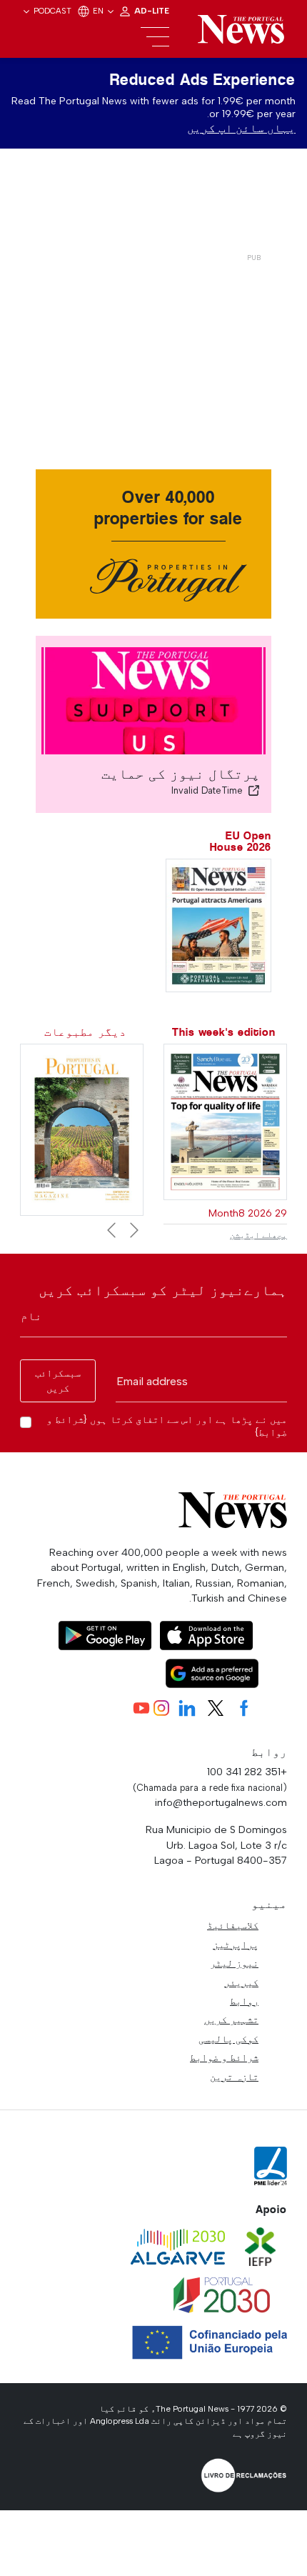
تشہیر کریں (231, 2020)
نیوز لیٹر (234, 1963)
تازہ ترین (234, 2077)
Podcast (52, 11)
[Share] (254, 790)
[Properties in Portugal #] (82, 1128)
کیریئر (241, 1982)
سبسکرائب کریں (58, 1381)
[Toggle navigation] (155, 37)
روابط (244, 2001)
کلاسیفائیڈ (233, 1925)
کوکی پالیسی (228, 2039)
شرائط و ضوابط (224, 2057)
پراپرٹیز (236, 1945)
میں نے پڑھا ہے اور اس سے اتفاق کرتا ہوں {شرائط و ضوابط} (167, 1426)
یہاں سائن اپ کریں (241, 128)
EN (99, 11)
